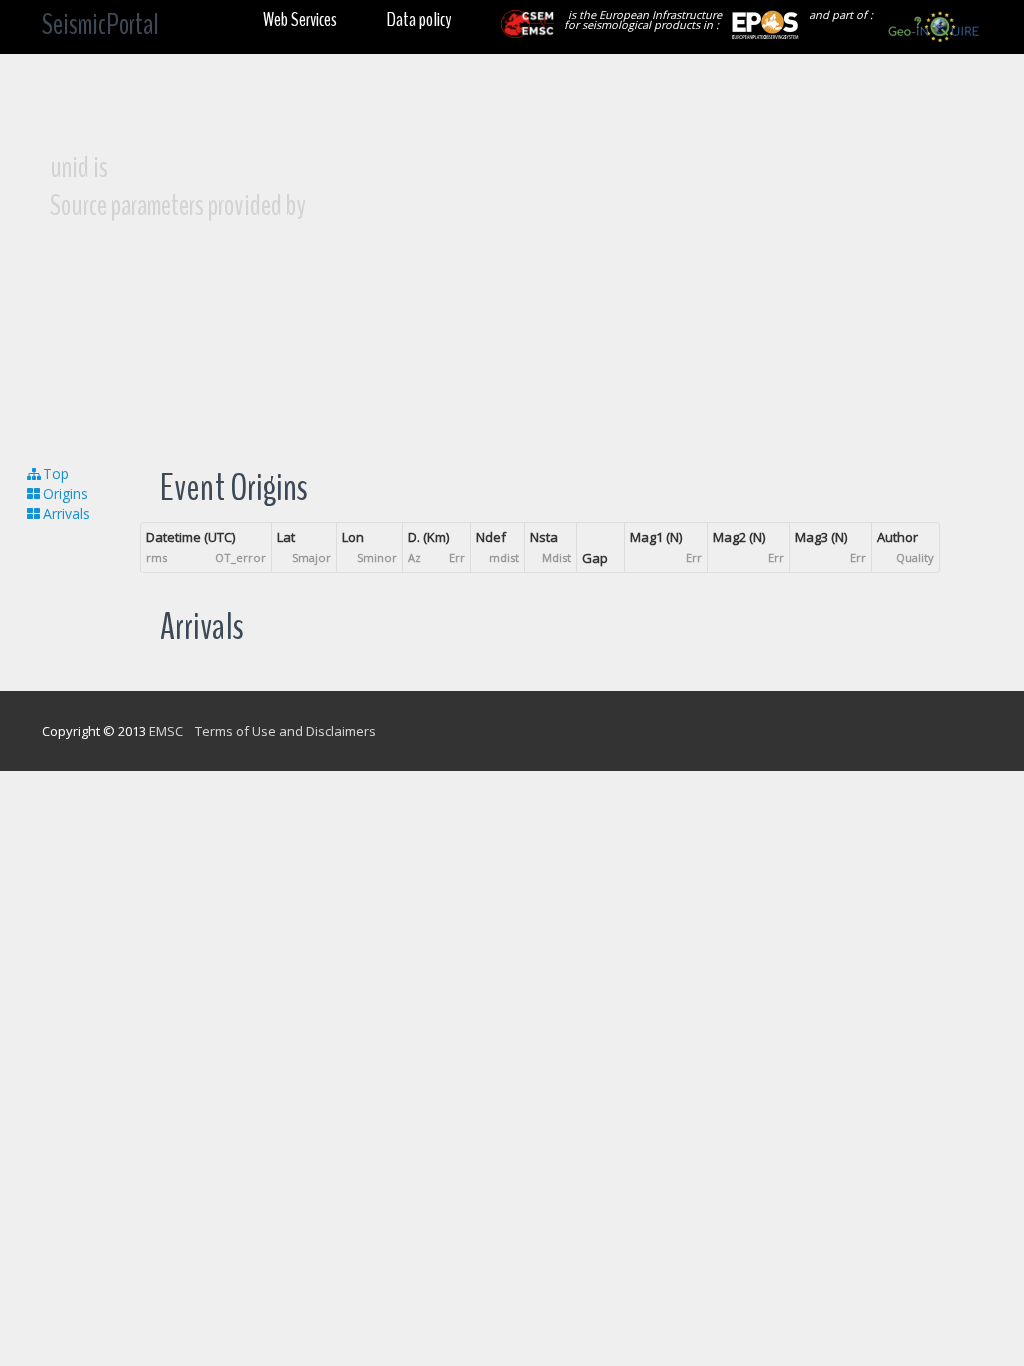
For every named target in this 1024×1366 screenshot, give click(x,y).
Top (56, 473)
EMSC (166, 731)
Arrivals (66, 513)
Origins (65, 493)
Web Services (300, 19)
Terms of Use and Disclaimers (285, 731)
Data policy (419, 19)
